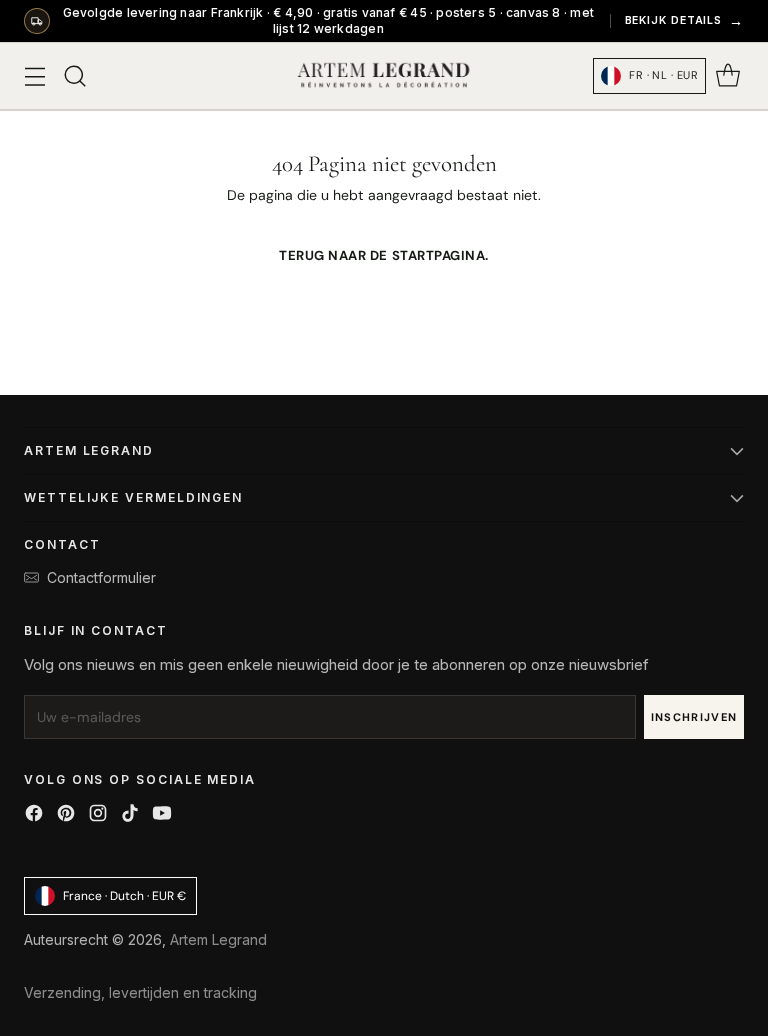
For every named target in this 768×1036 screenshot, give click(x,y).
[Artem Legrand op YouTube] (162, 815)
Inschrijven (694, 717)
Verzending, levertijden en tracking (140, 992)
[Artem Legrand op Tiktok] (130, 815)
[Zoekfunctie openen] (74, 76)
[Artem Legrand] (384, 76)
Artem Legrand (218, 939)
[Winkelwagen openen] (727, 76)
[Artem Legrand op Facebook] (34, 815)
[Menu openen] (34, 76)
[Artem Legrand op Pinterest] (66, 815)
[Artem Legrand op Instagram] (98, 815)
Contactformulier (101, 577)
